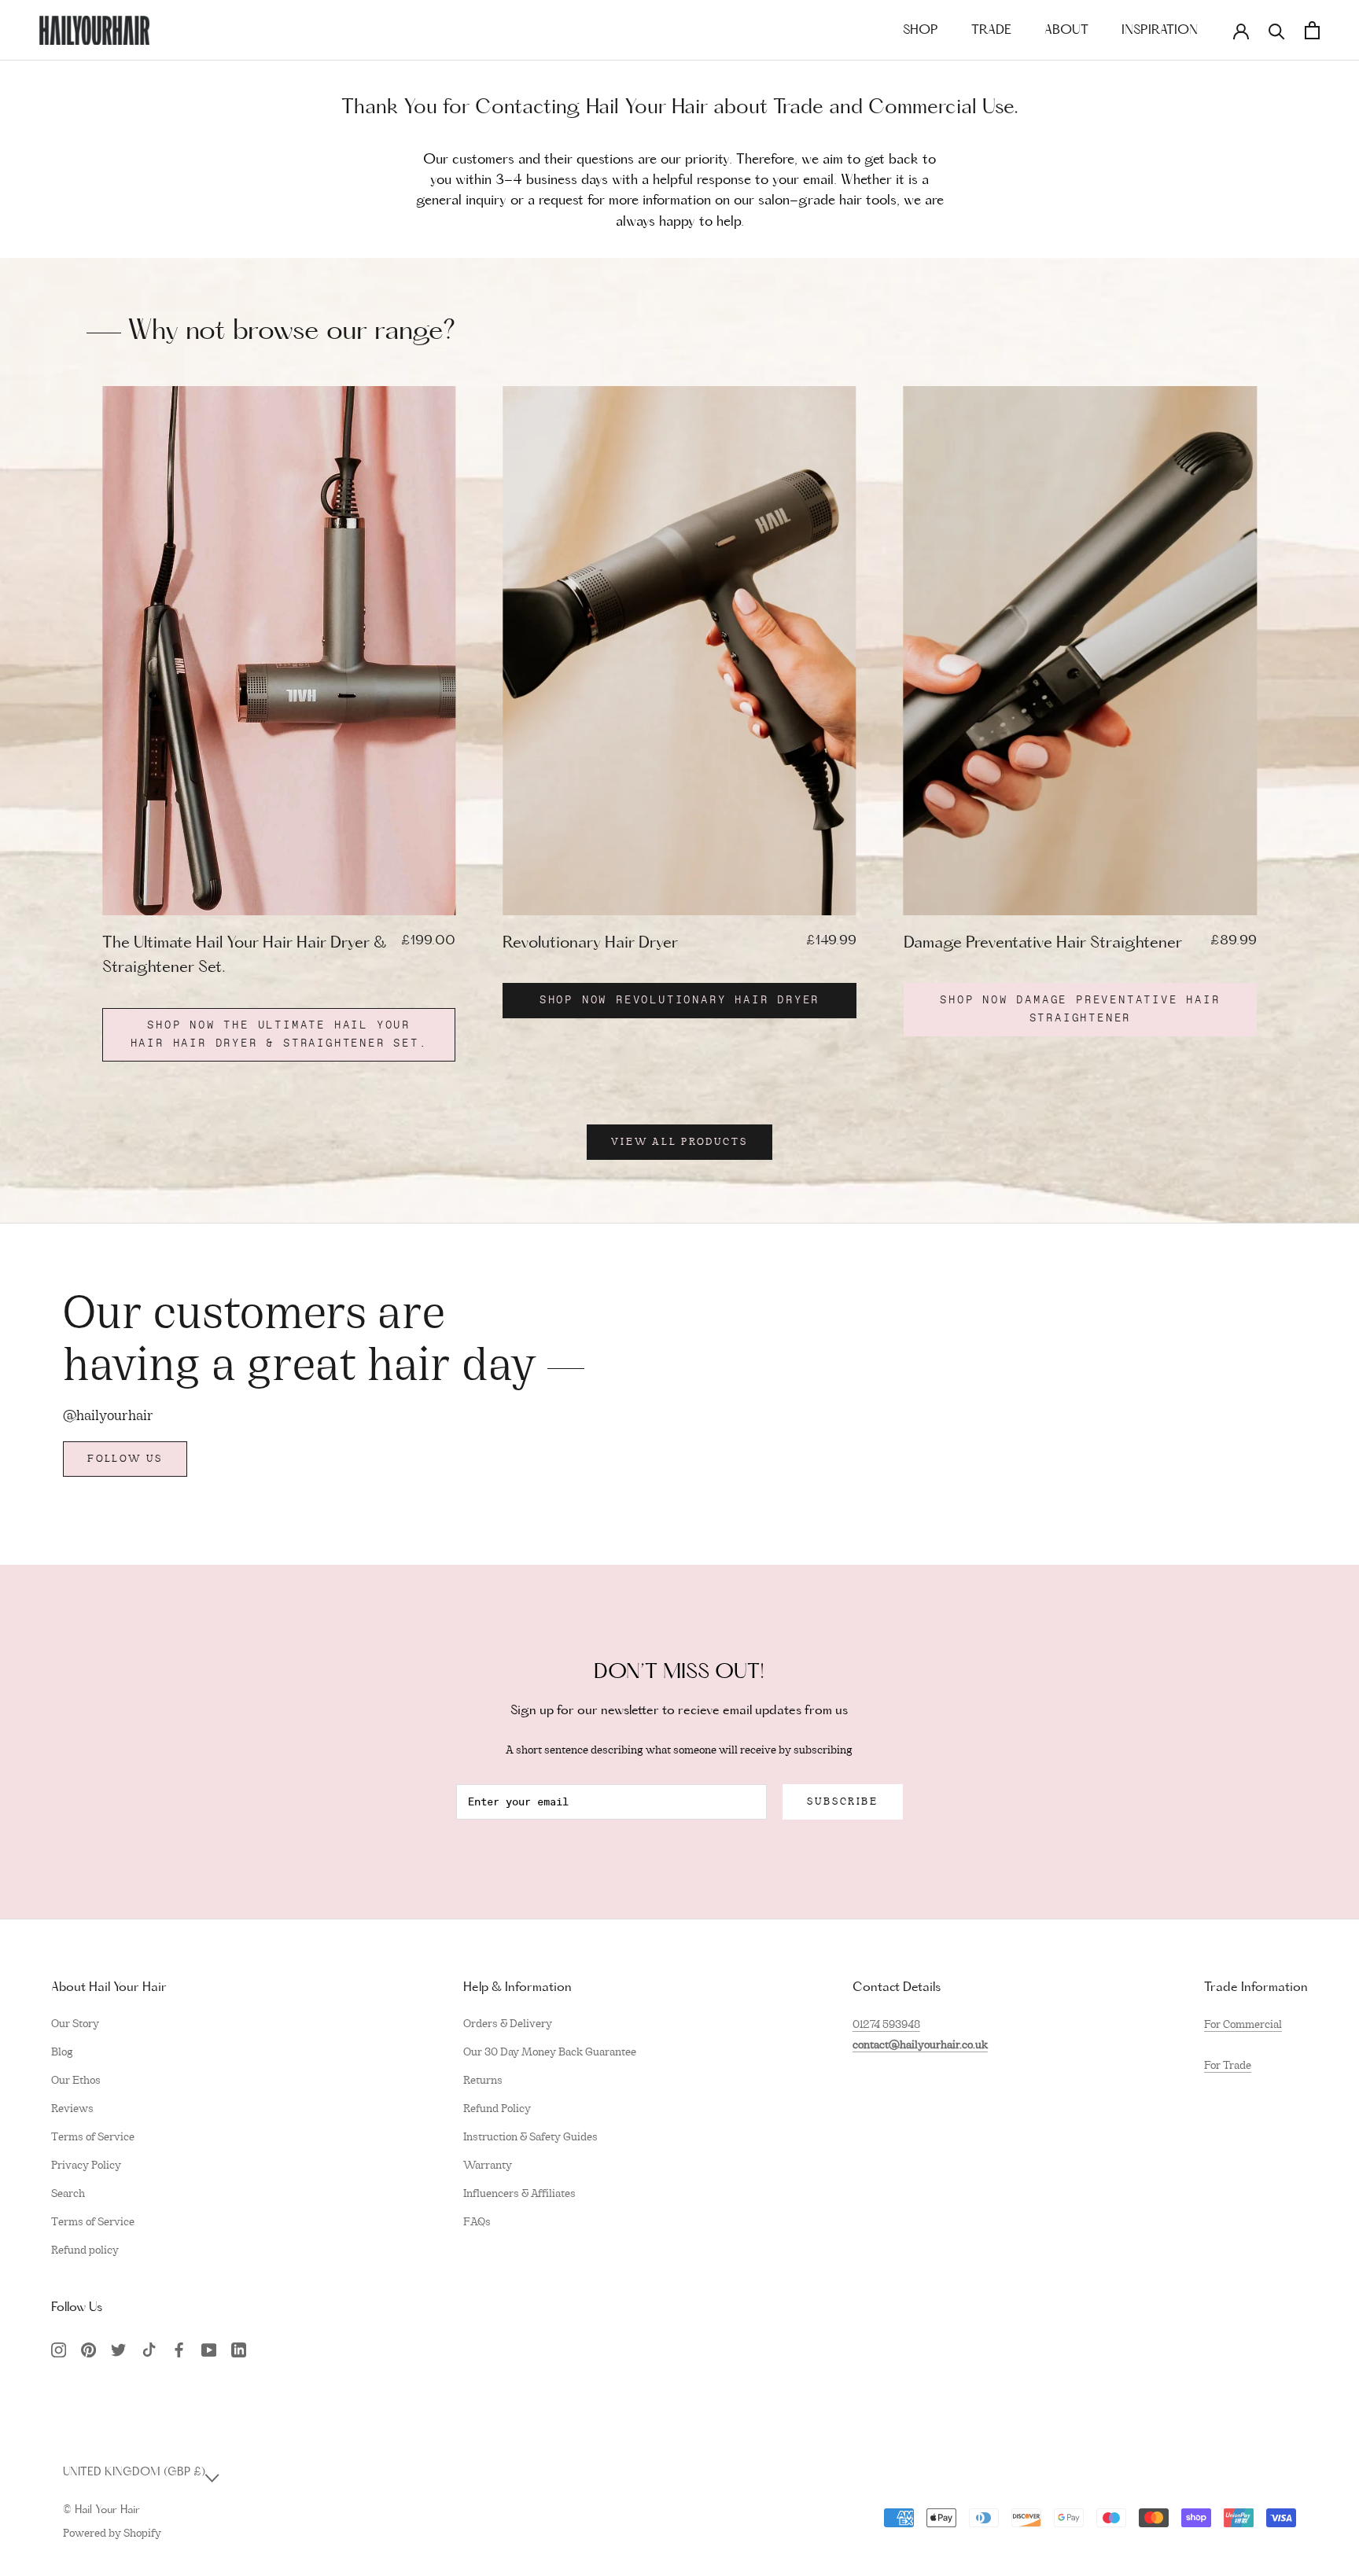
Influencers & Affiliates (519, 2193)
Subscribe (843, 1801)
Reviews (72, 2108)
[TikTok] (149, 2349)
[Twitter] (118, 2349)
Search (68, 2193)
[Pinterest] (88, 2349)
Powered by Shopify (112, 2533)
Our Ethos (76, 2080)
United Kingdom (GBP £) (134, 2473)
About (1066, 31)
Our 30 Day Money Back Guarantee (550, 2052)
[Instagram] (59, 2349)
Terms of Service (93, 2136)
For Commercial (1243, 2024)
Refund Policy (497, 2108)
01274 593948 (886, 2024)
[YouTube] (209, 2349)
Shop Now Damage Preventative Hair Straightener (1080, 1009)
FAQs (477, 2221)
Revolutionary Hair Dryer (590, 944)
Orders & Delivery (508, 2023)
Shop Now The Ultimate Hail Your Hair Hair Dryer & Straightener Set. (279, 1034)
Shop (921, 31)
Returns (483, 2080)
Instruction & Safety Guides (530, 2136)
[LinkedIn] (239, 2349)
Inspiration (1160, 31)
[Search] (1277, 30)
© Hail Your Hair (101, 2510)
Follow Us (125, 1459)
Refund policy (85, 2250)
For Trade (1228, 2065)
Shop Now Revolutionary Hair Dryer (679, 1000)
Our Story (75, 2023)
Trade (991, 31)
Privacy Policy (86, 2165)
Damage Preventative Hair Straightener (1043, 944)
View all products (679, 1142)
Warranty (488, 2165)
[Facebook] (179, 2349)
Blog (62, 2052)
